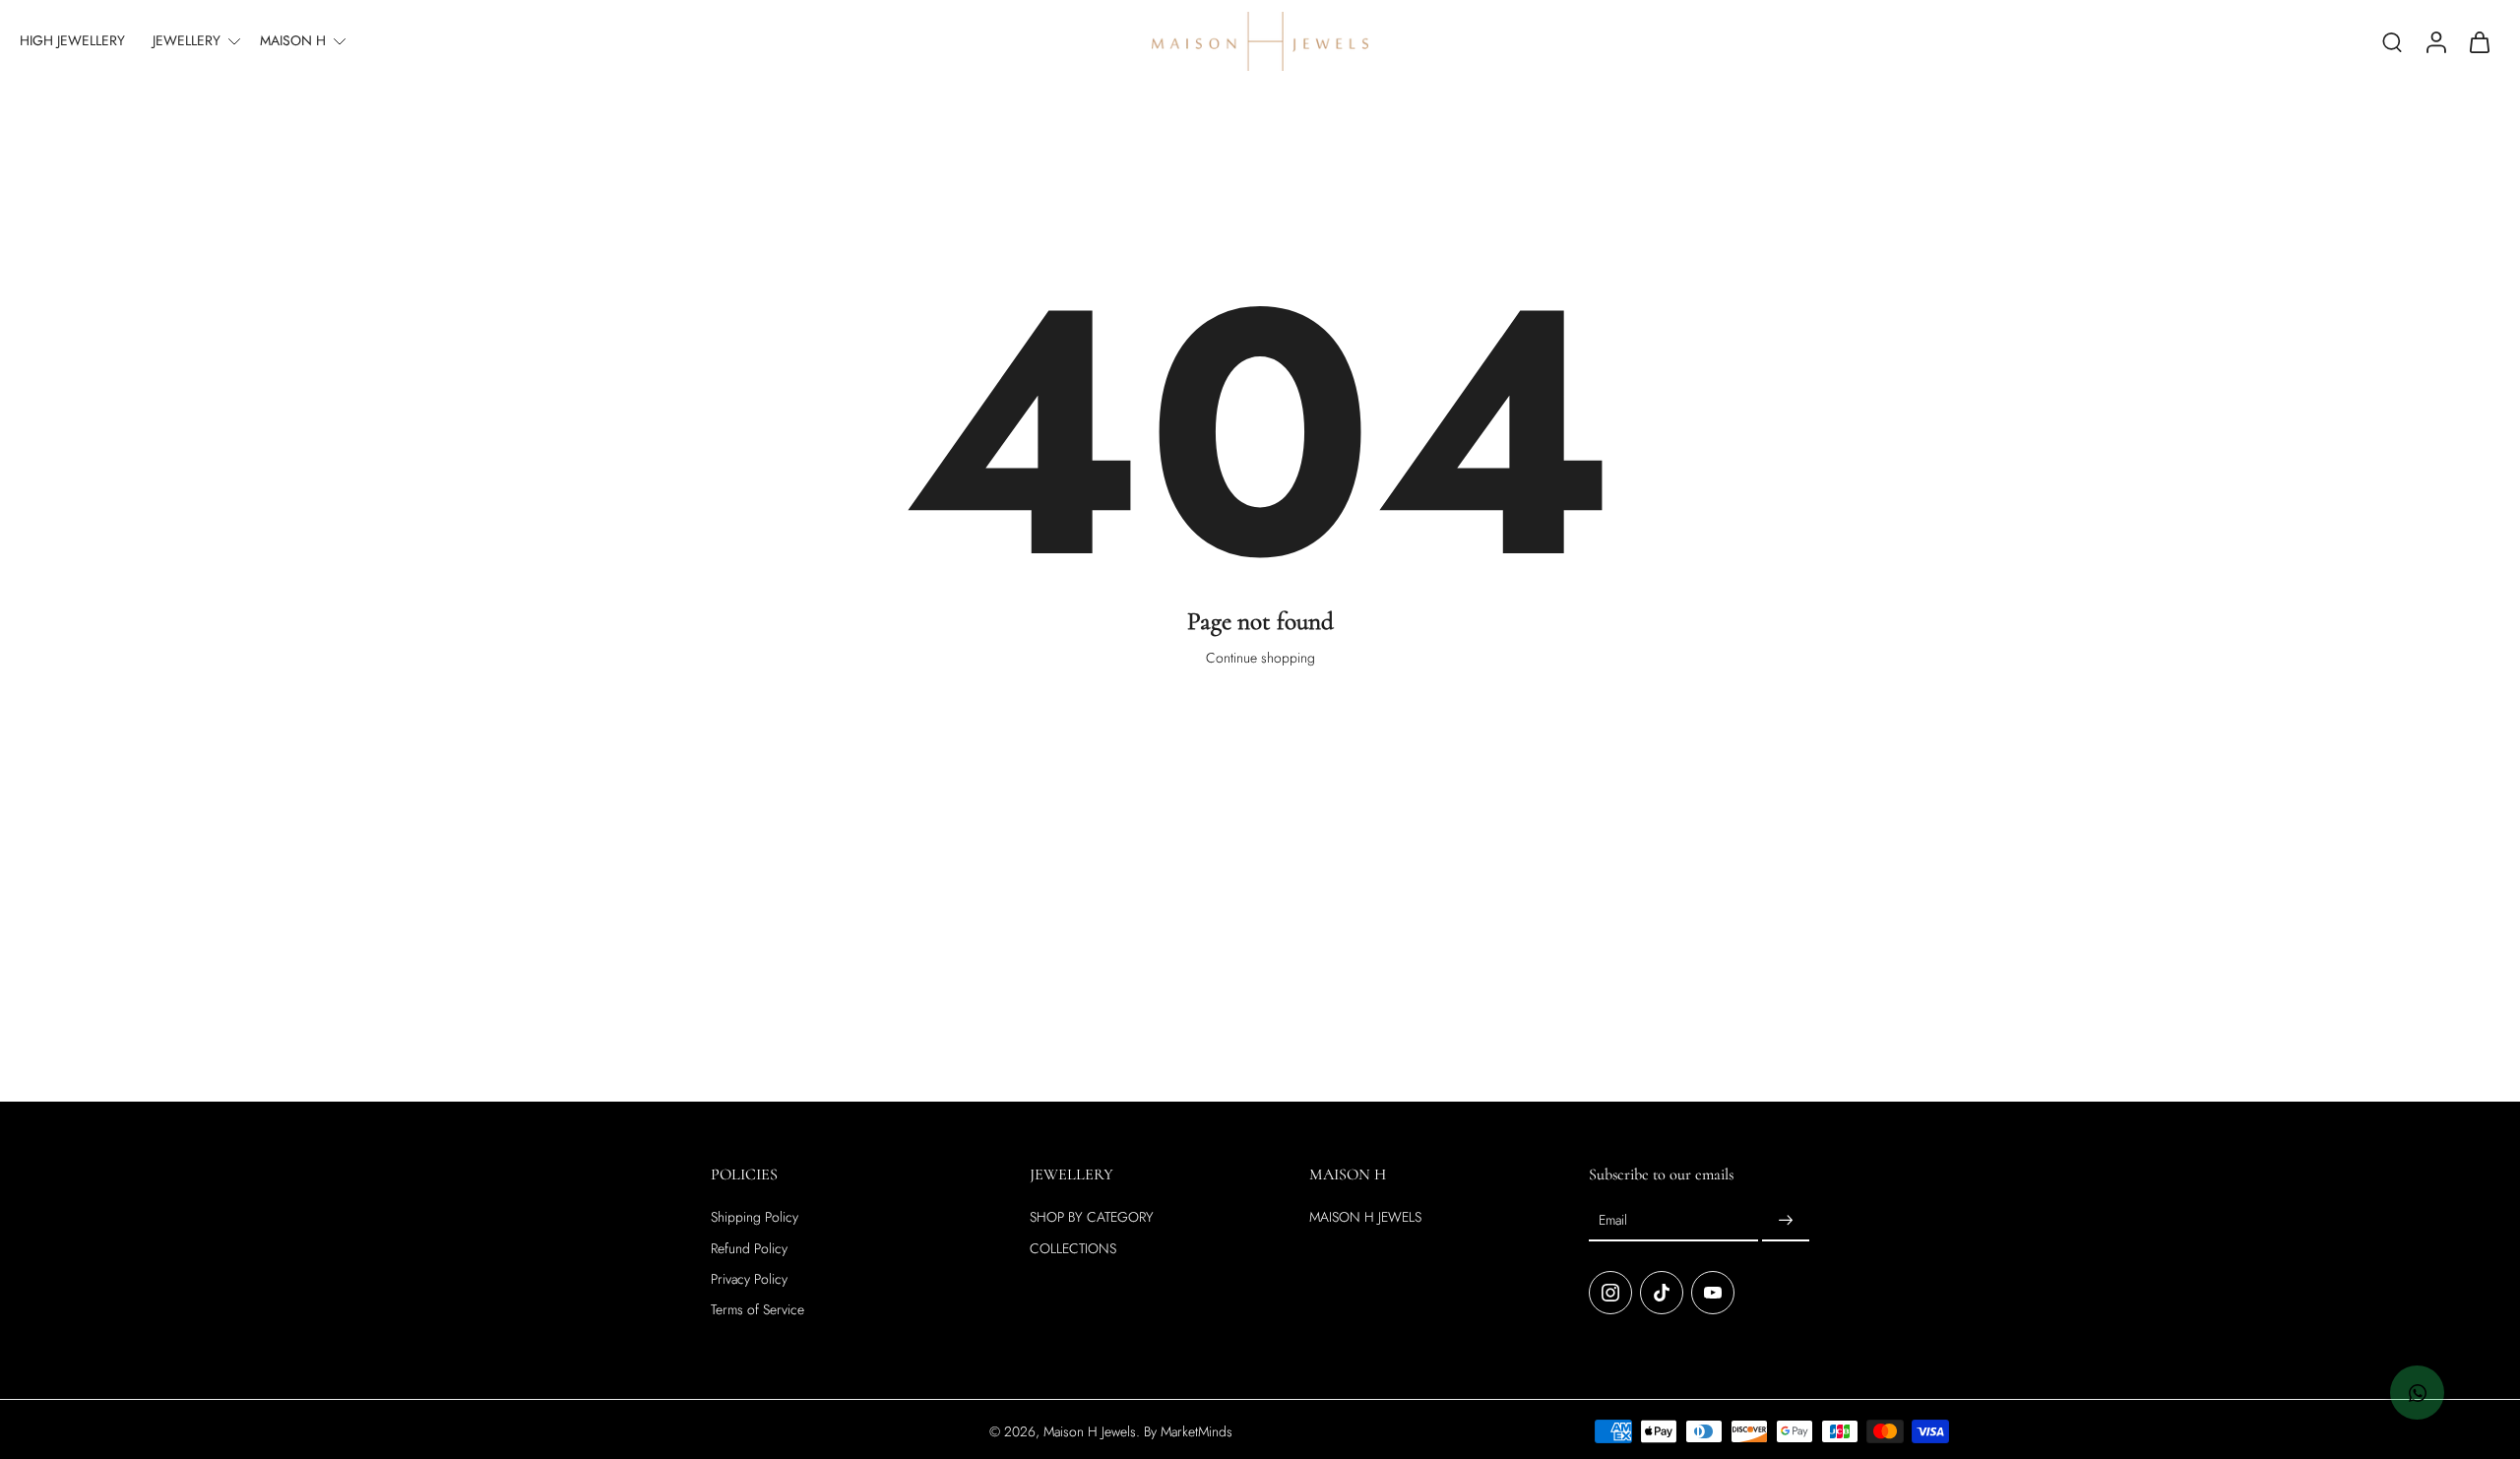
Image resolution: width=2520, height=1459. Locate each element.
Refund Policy (749, 1248)
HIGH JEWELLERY (72, 40)
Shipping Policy (755, 1217)
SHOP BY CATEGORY (1092, 1217)
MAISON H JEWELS (1365, 1217)
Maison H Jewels (1090, 1430)
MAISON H (293, 40)
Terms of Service (757, 1310)
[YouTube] (1713, 1293)
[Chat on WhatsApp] (2417, 1393)
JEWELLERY (187, 40)
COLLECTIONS (1073, 1248)
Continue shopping (1260, 658)
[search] (2392, 41)
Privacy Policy (749, 1279)
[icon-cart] (2479, 41)
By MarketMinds (1188, 1430)
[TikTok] (1662, 1293)
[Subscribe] (1786, 1221)
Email (1613, 1220)
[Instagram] (1610, 1293)
